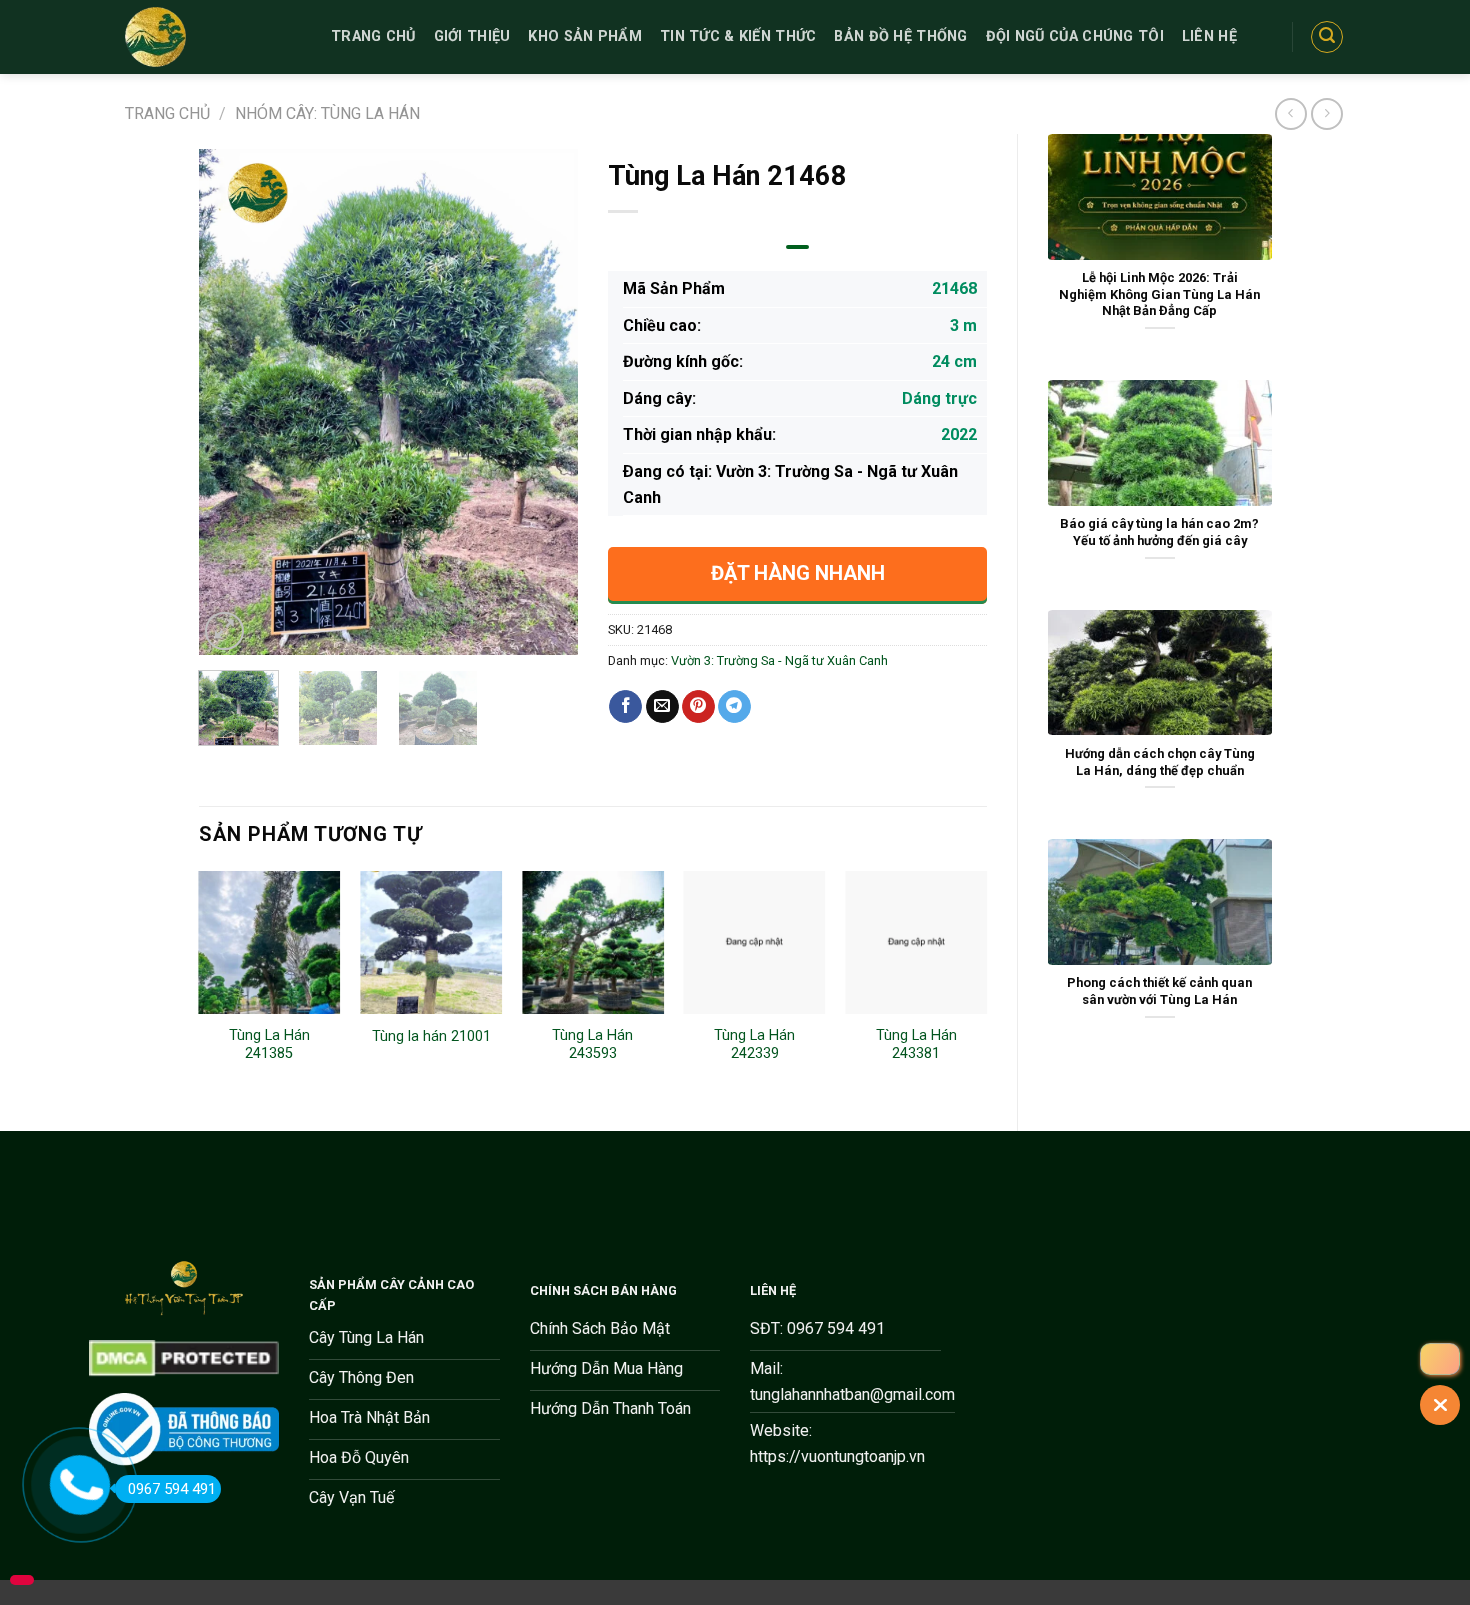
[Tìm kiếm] (1327, 37)
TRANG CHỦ (373, 36)
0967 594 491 (172, 1489)
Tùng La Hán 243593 (592, 1045)
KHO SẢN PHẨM (584, 36)
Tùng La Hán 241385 (269, 1045)
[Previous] (231, 402)
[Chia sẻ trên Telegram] (734, 707)
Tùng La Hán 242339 (754, 1045)
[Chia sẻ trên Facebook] (625, 707)
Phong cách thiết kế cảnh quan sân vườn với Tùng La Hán (1159, 991)
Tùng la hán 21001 (431, 1036)
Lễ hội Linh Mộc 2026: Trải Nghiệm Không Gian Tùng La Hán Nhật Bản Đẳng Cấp (1159, 294)
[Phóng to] (224, 631)
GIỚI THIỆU (472, 36)
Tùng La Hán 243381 (916, 1045)
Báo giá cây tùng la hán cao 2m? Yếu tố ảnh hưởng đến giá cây (1159, 532)
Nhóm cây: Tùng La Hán (327, 113)
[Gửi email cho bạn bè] (662, 707)
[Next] (545, 402)
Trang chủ (167, 113)
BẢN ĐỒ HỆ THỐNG (900, 36)
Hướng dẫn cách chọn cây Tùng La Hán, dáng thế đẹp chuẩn (1160, 762)
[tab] (797, 247)
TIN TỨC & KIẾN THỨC (738, 36)
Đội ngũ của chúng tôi (1075, 36)
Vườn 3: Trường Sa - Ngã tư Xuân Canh (779, 660)
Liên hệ (1209, 36)
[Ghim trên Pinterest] (698, 707)
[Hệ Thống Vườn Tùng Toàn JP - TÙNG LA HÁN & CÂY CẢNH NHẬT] (213, 37)
